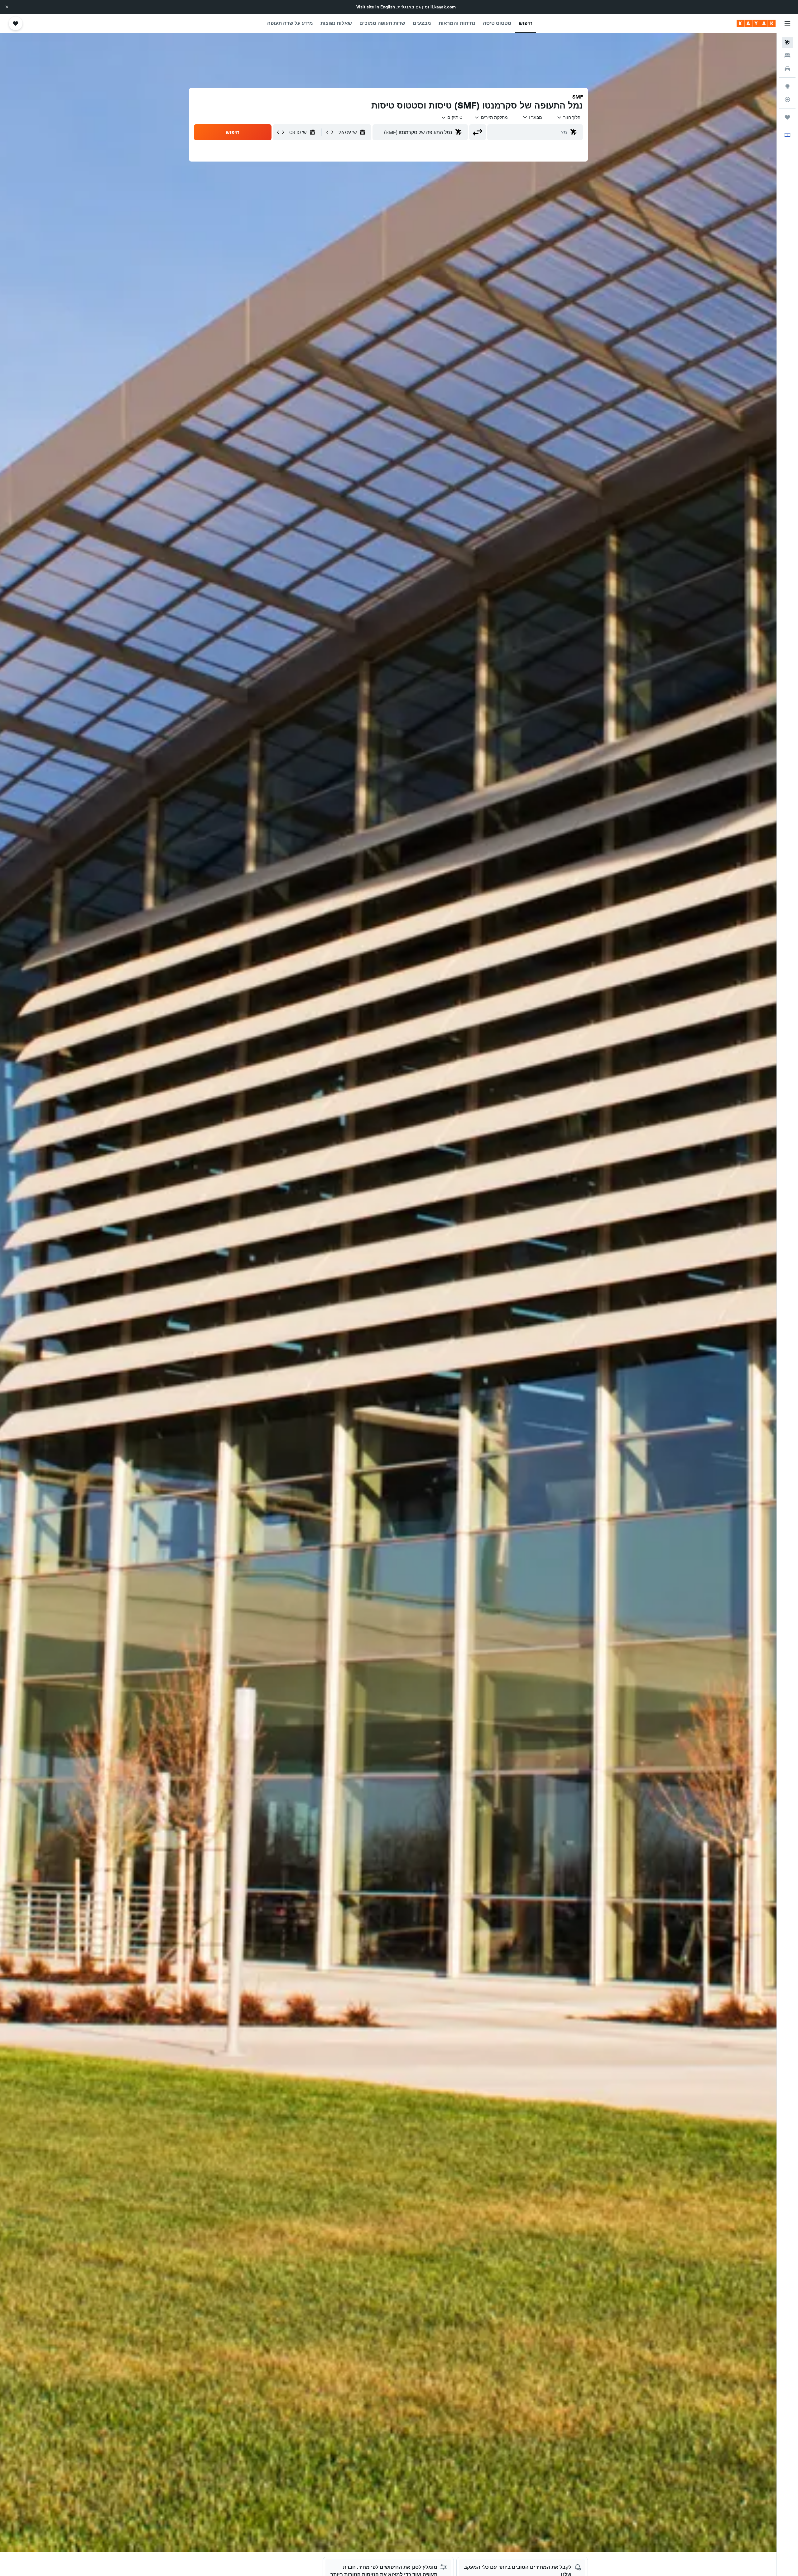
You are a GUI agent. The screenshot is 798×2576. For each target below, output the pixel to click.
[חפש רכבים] (787, 69)
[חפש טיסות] (787, 42)
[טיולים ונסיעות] (787, 117)
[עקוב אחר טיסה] (787, 99)
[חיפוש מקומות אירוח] (787, 56)
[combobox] (568, 117)
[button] (7, 7)
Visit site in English (376, 7)
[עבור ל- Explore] (787, 86)
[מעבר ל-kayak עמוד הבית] (756, 23)
